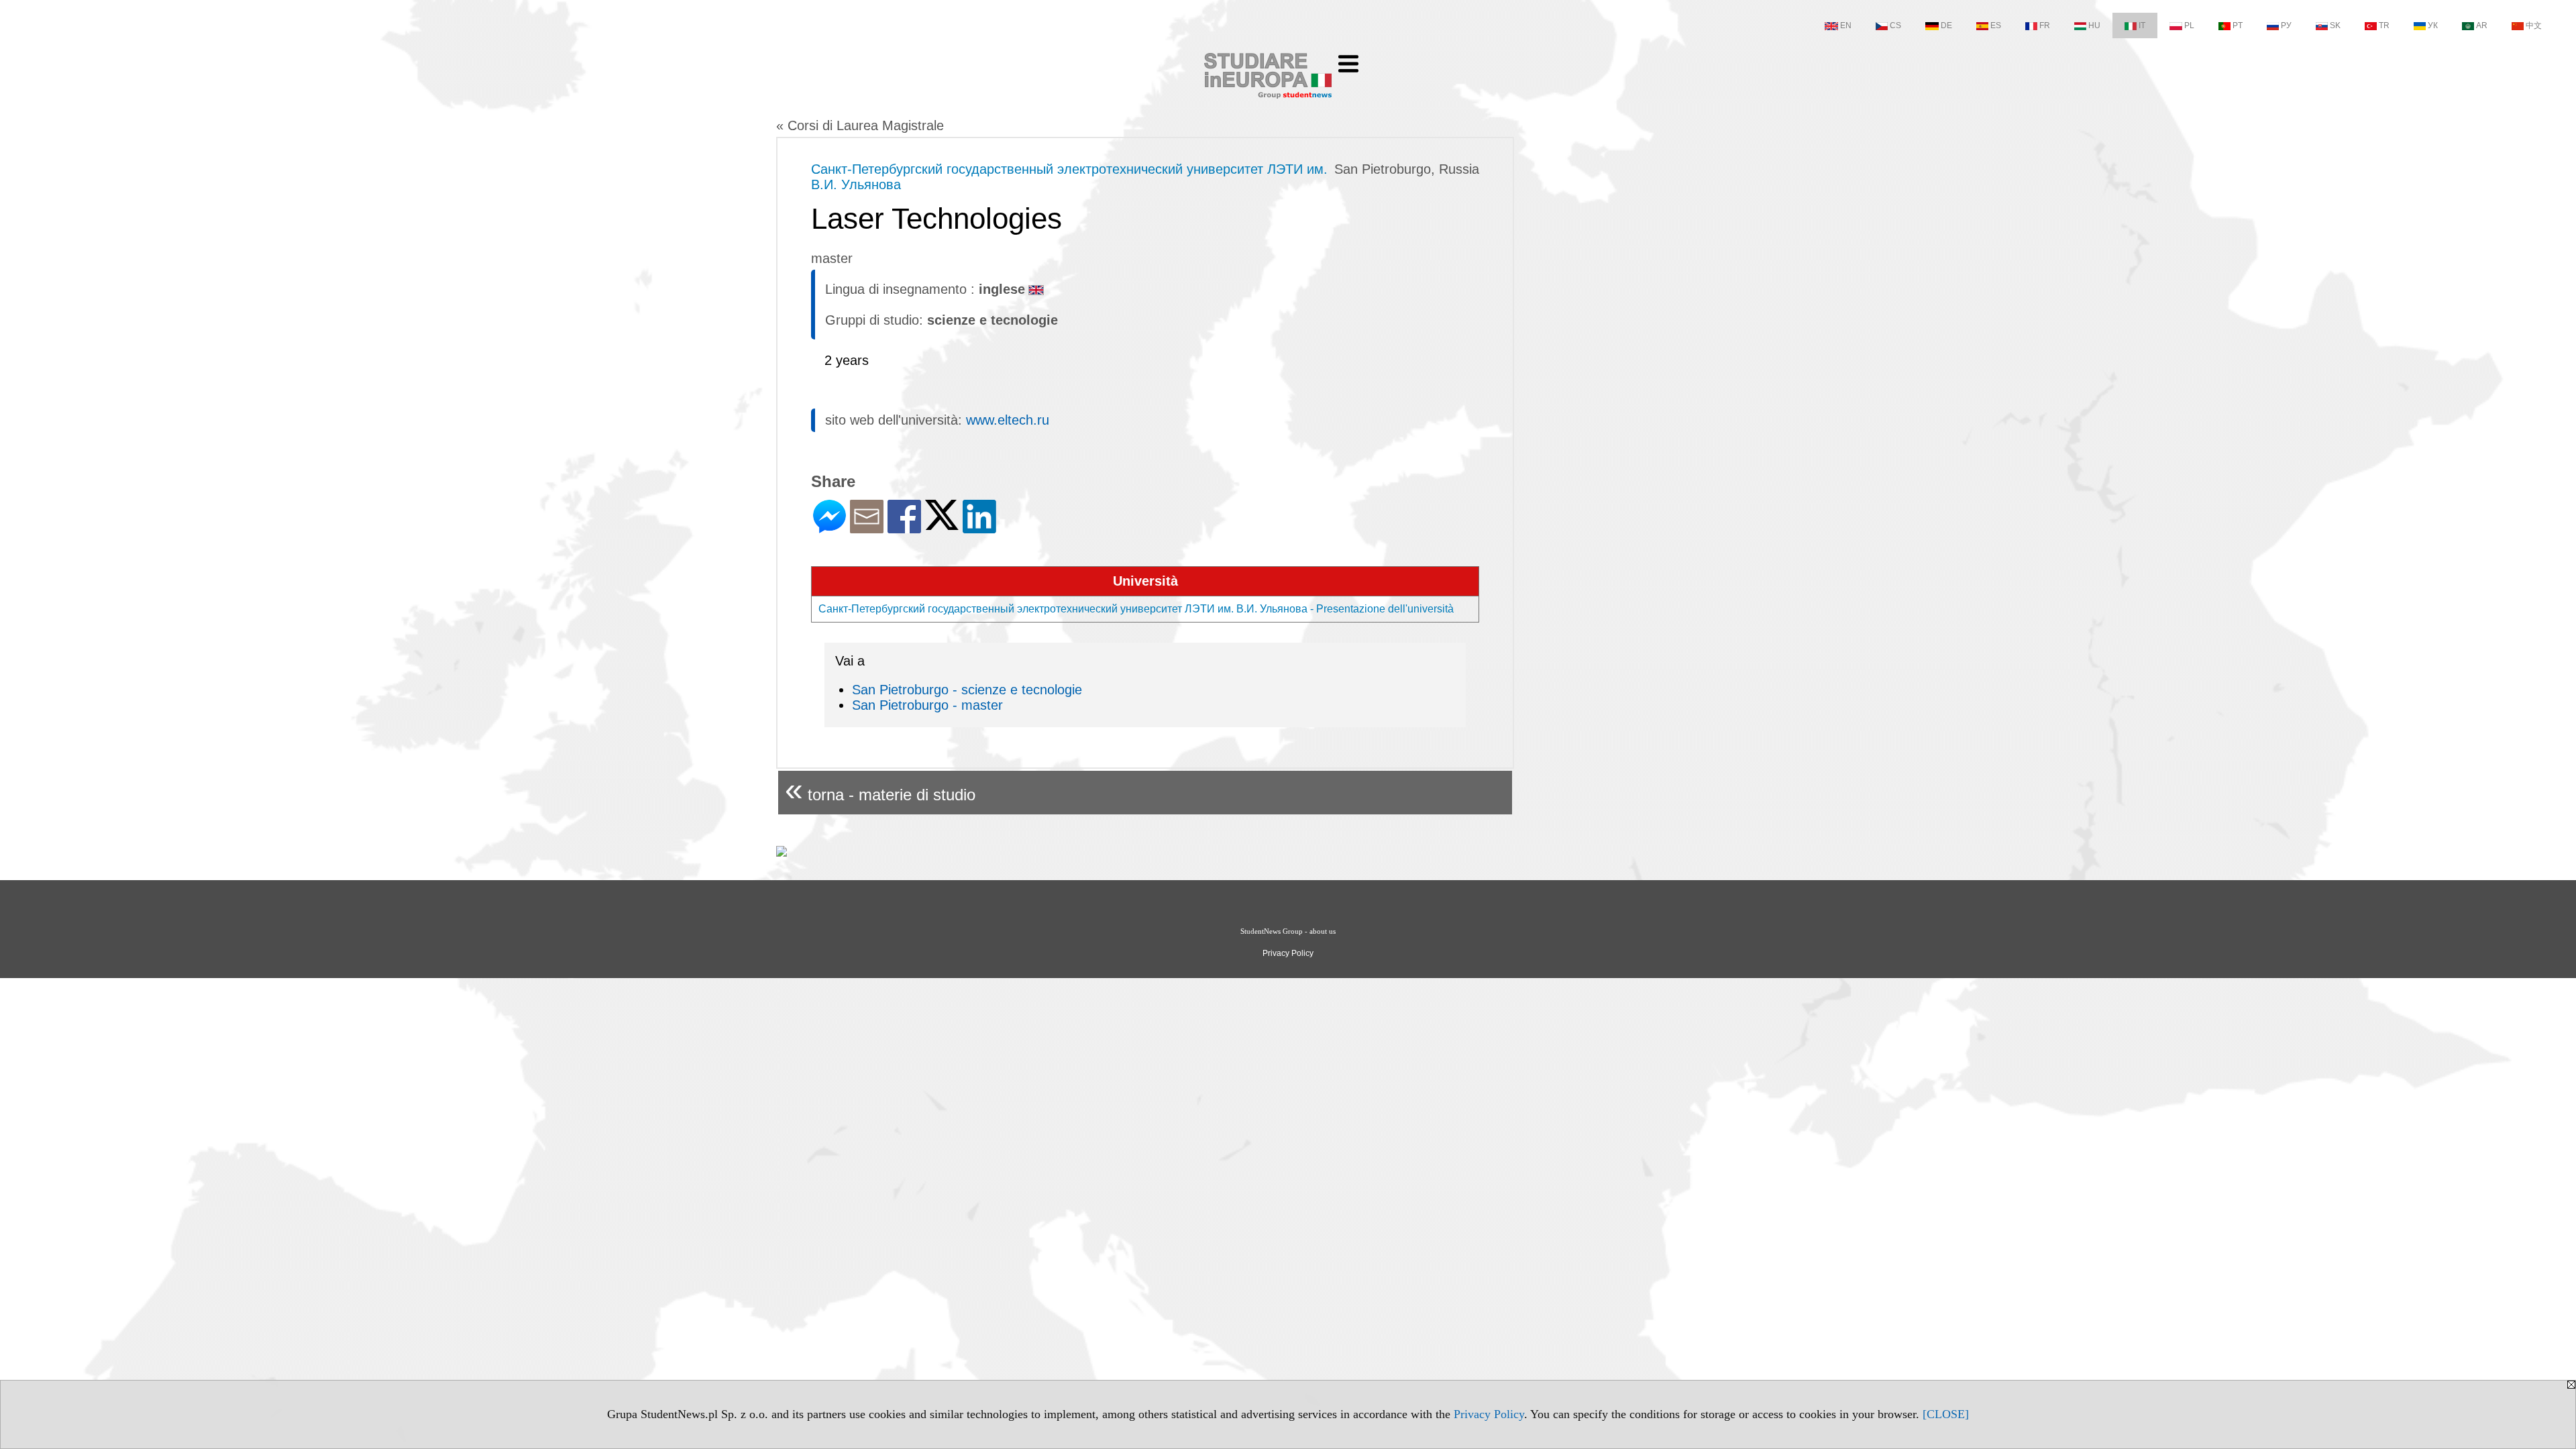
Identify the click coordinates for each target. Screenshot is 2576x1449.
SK (2335, 25)
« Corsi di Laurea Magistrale (860, 125)
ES (1996, 25)
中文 (2534, 25)
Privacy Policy (1489, 1414)
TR (2384, 25)
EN (1846, 25)
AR (2482, 25)
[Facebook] (904, 528)
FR (2045, 25)
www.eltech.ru (1008, 420)
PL (2189, 25)
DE (1946, 25)
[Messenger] (829, 528)
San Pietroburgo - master (927, 705)
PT (2238, 25)
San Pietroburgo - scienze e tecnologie (967, 690)
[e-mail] (867, 528)
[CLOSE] (1946, 1414)
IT (2142, 25)
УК (2433, 25)
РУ (2286, 25)
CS (1895, 25)
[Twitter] (942, 524)
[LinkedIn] (979, 528)
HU (2094, 25)
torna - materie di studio (880, 789)
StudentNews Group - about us (1288, 931)
